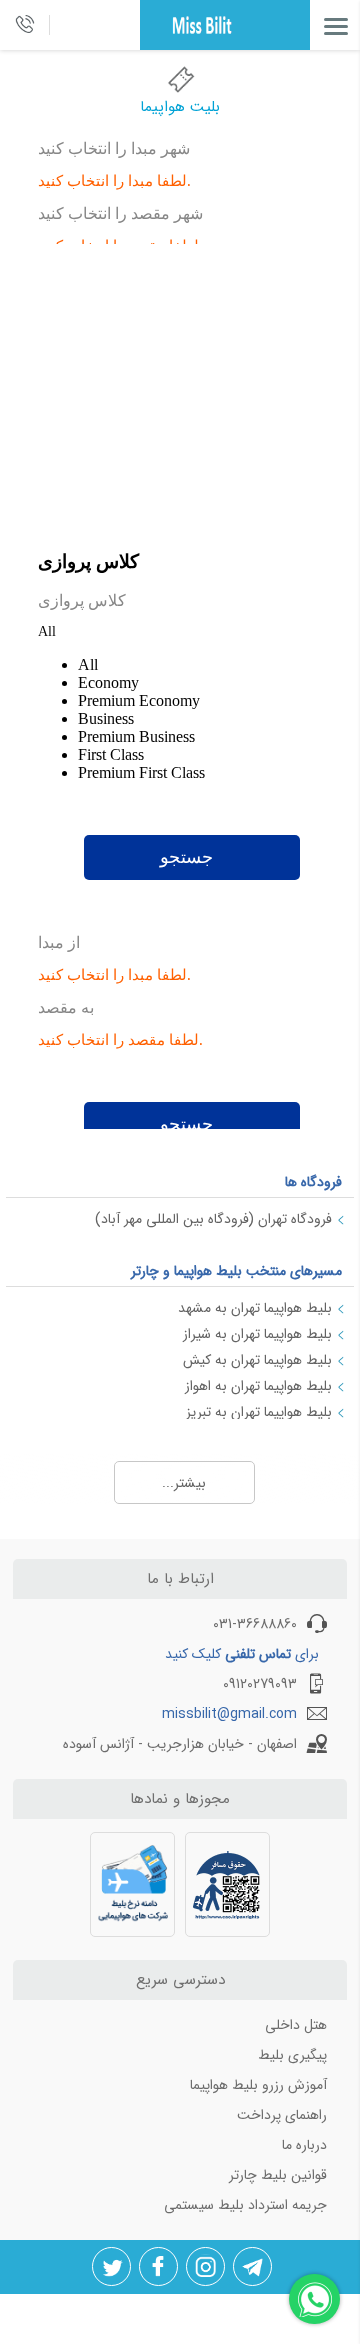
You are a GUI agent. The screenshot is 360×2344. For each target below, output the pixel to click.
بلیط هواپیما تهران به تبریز (259, 1412)
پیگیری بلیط (292, 2055)
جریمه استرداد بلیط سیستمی (245, 2205)
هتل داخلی (296, 2025)
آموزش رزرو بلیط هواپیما (258, 2085)
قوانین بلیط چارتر (278, 2175)
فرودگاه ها (313, 1182)
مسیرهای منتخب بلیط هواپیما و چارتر (236, 1271)
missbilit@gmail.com (229, 1714)
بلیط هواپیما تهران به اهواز (258, 1386)
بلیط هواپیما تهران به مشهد (255, 1308)
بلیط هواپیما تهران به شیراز (257, 1334)
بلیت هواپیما (180, 107)
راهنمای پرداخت (282, 2115)
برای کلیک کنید (242, 1654)
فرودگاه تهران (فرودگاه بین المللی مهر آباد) (213, 1219)
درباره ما (304, 2145)
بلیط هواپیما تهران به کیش (257, 1360)
